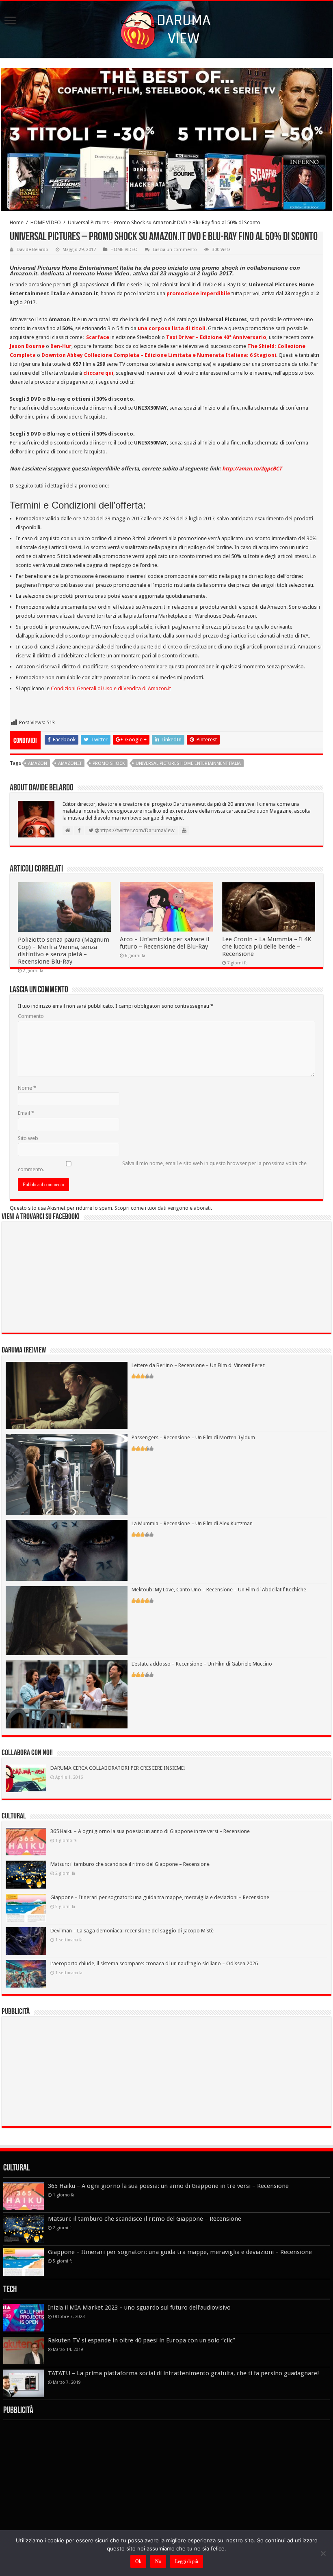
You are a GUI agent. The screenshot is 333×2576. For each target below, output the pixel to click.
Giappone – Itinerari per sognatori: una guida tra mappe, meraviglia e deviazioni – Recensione (160, 1897)
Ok (138, 2561)
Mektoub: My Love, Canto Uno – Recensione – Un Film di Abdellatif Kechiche (219, 1590)
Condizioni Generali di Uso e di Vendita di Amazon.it (111, 688)
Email (26, 1113)
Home (17, 222)
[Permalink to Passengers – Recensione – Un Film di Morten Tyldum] (67, 1474)
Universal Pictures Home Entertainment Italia (188, 763)
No (158, 2561)
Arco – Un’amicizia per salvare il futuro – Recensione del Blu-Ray (164, 943)
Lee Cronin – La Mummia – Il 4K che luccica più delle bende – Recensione (267, 947)
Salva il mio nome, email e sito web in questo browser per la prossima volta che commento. (162, 1166)
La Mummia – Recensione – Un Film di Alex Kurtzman (192, 1523)
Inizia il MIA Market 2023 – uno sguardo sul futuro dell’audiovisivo (139, 2308)
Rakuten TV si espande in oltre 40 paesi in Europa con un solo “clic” (142, 2340)
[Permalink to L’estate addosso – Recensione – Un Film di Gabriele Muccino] (67, 1694)
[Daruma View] (166, 28)
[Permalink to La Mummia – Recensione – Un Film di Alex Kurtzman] (67, 1550)
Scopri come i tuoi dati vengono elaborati (163, 1208)
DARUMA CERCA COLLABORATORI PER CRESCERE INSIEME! (118, 1768)
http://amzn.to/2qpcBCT (252, 469)
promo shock (109, 763)
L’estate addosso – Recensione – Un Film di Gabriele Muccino (202, 1664)
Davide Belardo (32, 250)
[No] (323, 2553)
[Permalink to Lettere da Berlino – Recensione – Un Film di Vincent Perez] (67, 1395)
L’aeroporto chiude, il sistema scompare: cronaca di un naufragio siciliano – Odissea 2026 (154, 1963)
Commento (31, 1016)
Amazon (38, 763)
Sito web (28, 1138)
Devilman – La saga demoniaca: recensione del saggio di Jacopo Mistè (132, 1931)
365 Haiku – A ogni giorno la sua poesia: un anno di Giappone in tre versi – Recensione (150, 1831)
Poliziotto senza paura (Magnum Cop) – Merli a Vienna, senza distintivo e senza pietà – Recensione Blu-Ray (64, 951)
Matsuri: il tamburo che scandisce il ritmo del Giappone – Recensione (130, 1864)
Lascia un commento (175, 250)
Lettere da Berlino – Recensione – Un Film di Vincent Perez (198, 1365)
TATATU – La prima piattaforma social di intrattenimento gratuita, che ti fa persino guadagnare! (184, 2373)
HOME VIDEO (46, 222)
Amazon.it (70, 763)
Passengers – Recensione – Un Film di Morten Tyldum (193, 1437)
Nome (27, 1088)
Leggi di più (187, 2561)
